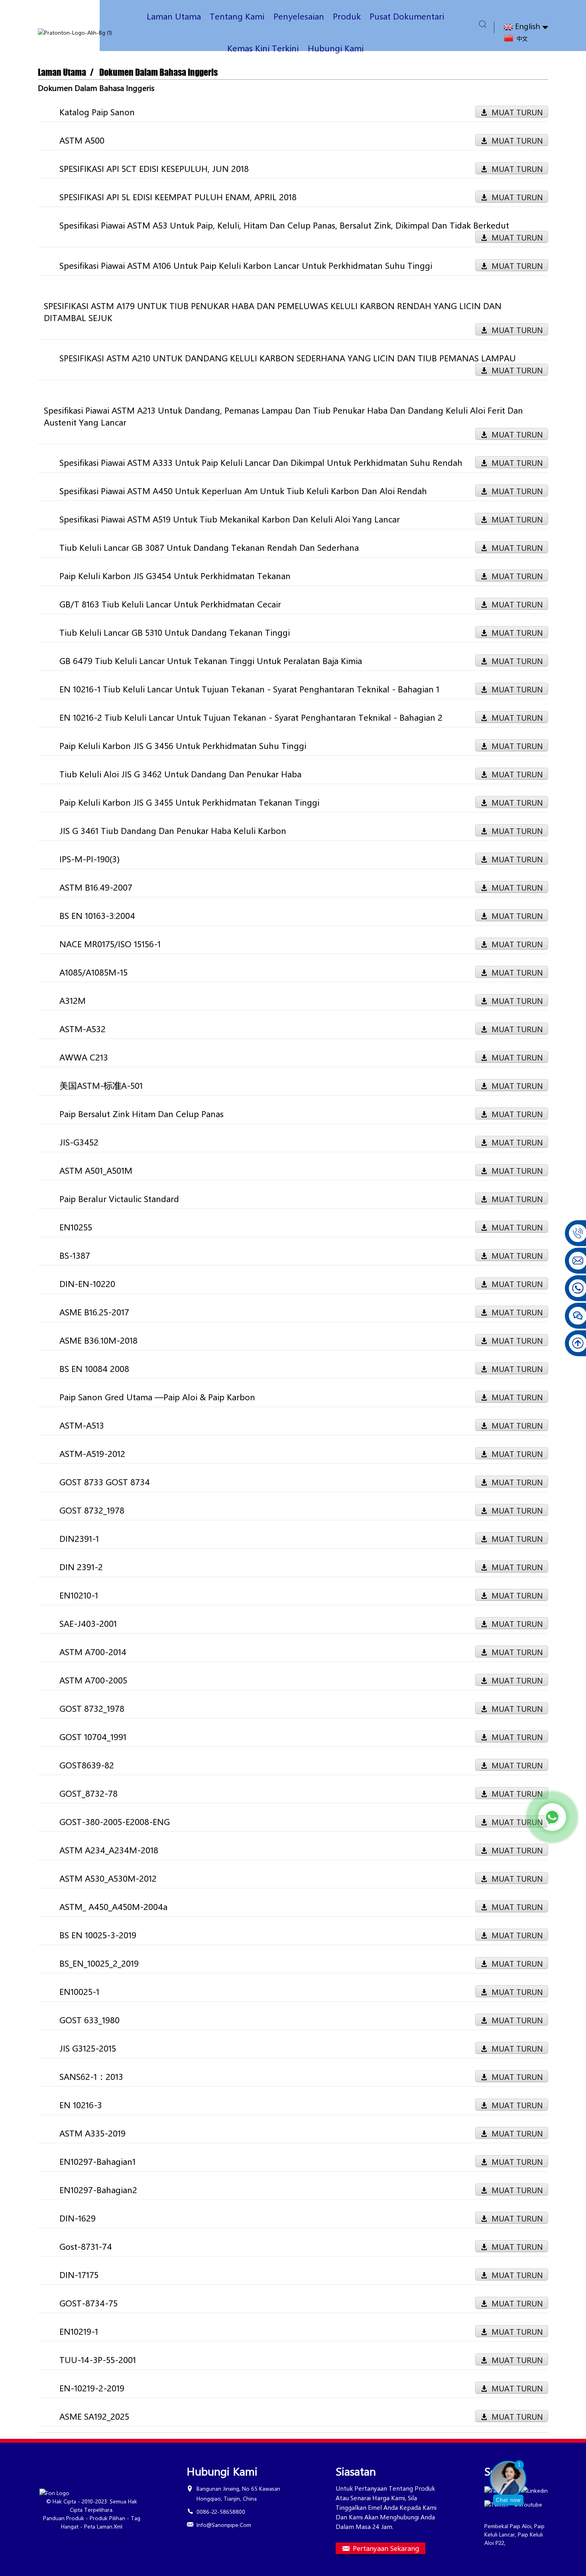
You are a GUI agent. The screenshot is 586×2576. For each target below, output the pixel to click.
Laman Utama (174, 16)
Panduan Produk (64, 2518)
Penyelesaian (299, 16)
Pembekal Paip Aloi (508, 2526)
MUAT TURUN (517, 112)
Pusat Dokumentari (407, 16)
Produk (347, 16)
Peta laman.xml (103, 2526)
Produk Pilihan (107, 2518)
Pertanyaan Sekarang (386, 2548)
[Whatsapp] (552, 1817)
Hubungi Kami (336, 48)
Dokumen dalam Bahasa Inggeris (158, 72)
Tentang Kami (237, 16)
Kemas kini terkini (263, 48)
